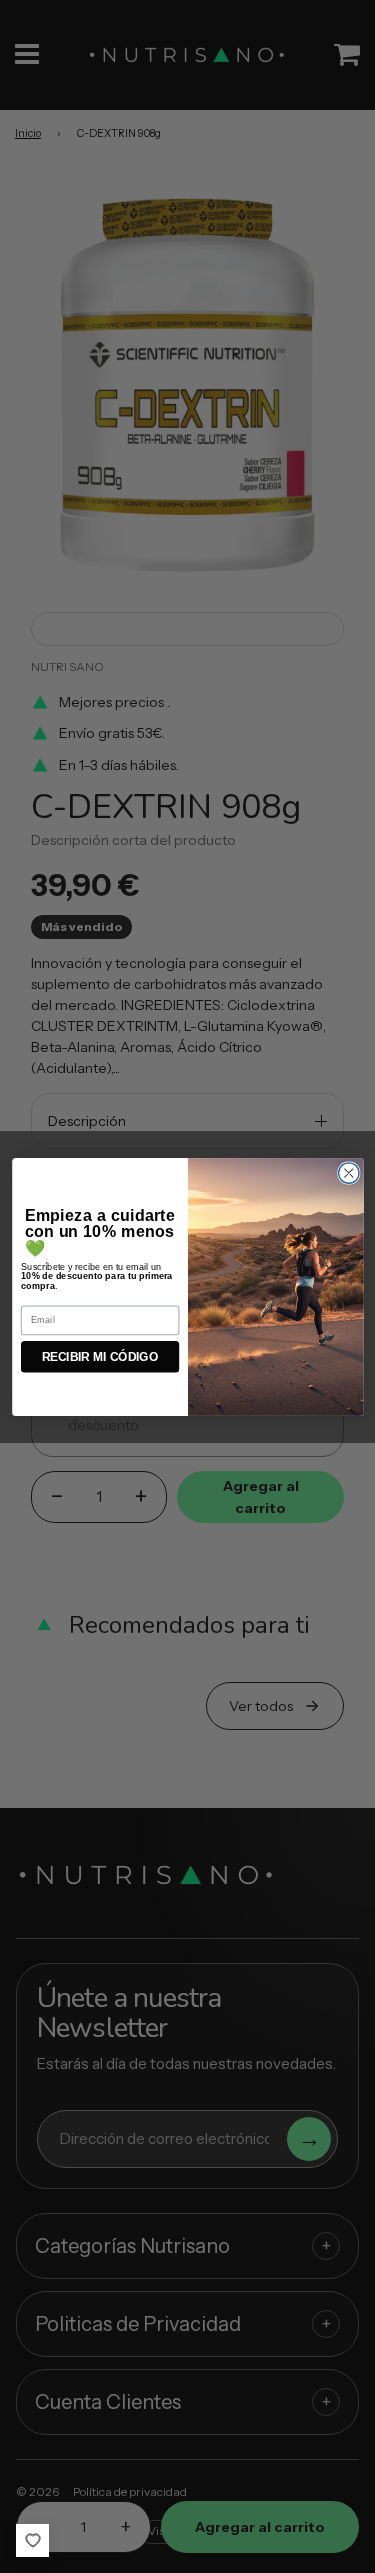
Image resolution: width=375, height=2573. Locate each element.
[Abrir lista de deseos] (32, 2540)
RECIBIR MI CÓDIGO (100, 1356)
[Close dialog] (348, 1172)
